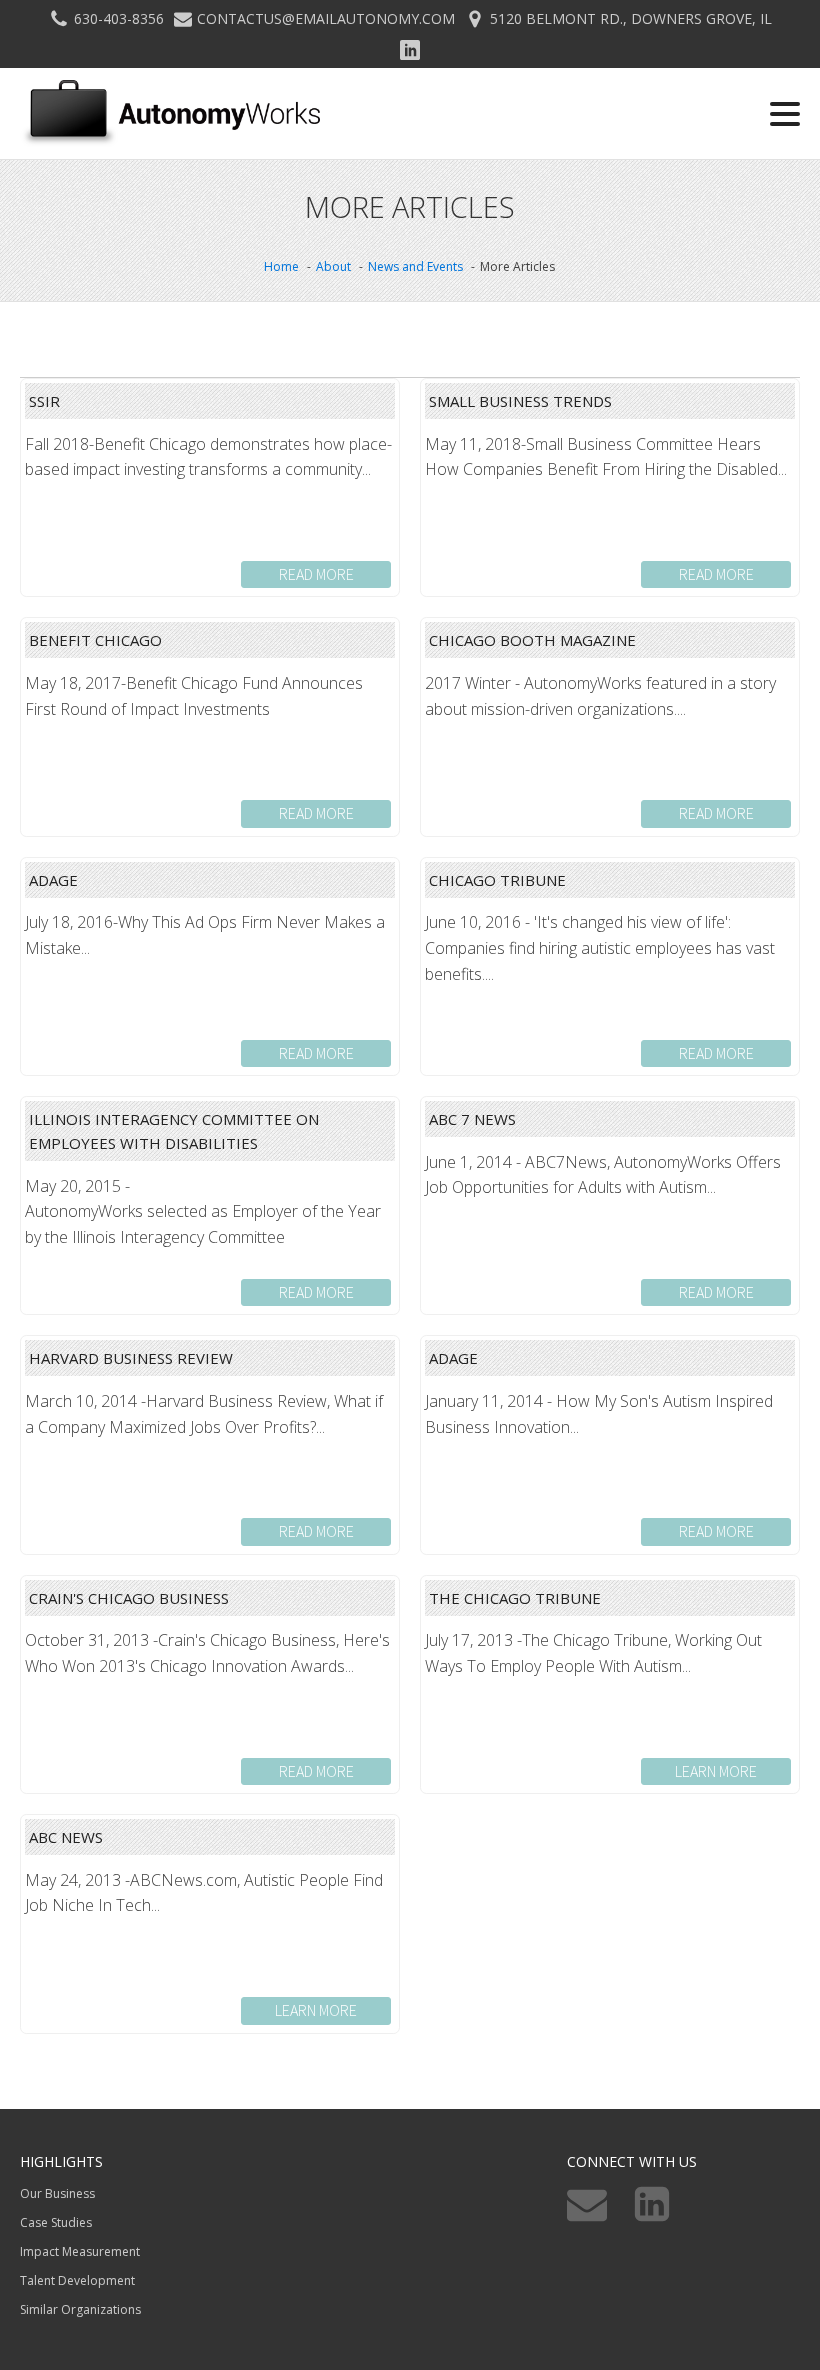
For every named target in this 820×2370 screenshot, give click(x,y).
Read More (316, 574)
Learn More (716, 1771)
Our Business (57, 2193)
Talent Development (77, 2280)
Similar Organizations (80, 2309)
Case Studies (56, 2222)
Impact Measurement (80, 2251)
